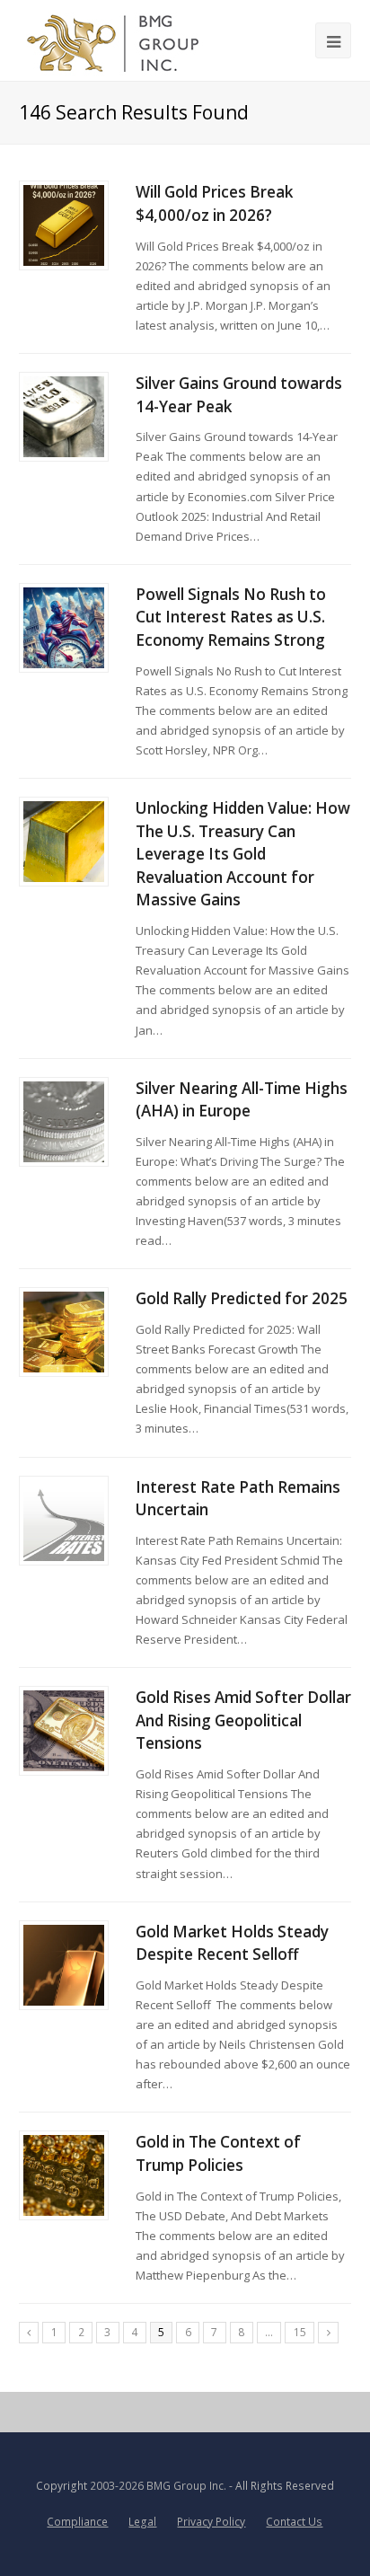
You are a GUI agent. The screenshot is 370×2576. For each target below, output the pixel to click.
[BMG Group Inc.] (114, 40)
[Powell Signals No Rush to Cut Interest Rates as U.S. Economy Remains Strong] (64, 628)
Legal (142, 2522)
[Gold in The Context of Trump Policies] (64, 2175)
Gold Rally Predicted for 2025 (242, 1298)
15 (300, 2332)
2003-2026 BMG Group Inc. (158, 2486)
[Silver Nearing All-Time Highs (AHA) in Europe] (64, 1122)
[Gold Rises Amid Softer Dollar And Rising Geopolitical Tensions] (64, 1731)
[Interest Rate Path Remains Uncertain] (64, 1521)
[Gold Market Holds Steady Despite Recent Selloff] (64, 1965)
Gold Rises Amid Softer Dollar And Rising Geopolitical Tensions (243, 1720)
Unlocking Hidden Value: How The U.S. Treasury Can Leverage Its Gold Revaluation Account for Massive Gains (243, 854)
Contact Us (294, 2522)
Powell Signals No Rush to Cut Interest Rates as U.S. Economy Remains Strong (231, 617)
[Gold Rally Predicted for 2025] (64, 1332)
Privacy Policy (211, 2522)
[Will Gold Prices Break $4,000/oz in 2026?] (64, 225)
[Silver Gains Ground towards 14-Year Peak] (64, 417)
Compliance (77, 2522)
